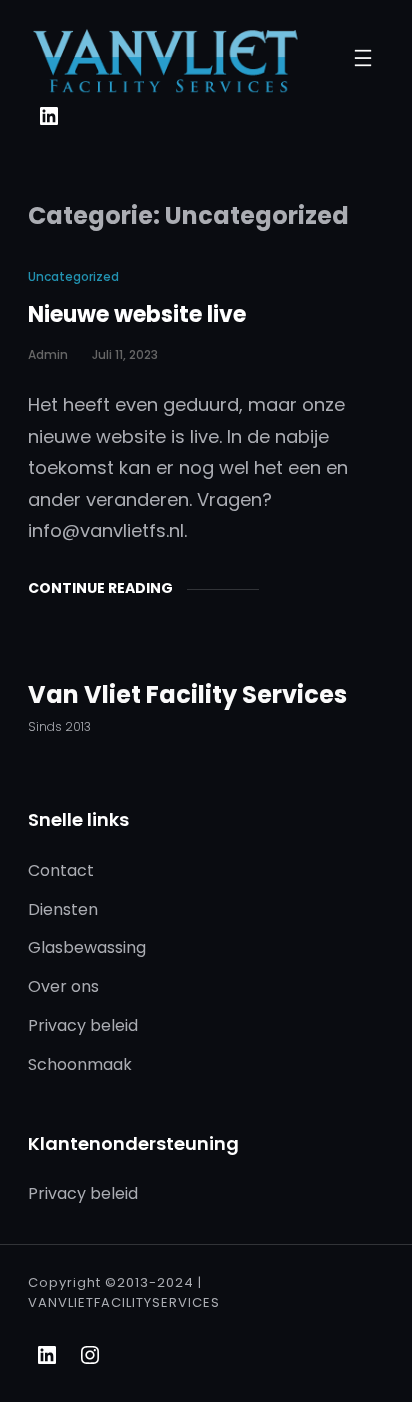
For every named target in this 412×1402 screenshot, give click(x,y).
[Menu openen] (363, 58)
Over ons (63, 986)
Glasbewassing (87, 947)
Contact (61, 870)
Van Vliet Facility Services (187, 694)
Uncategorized (73, 276)
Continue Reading (100, 588)
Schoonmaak (80, 1064)
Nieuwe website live (137, 314)
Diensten (63, 909)
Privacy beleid (83, 1025)
